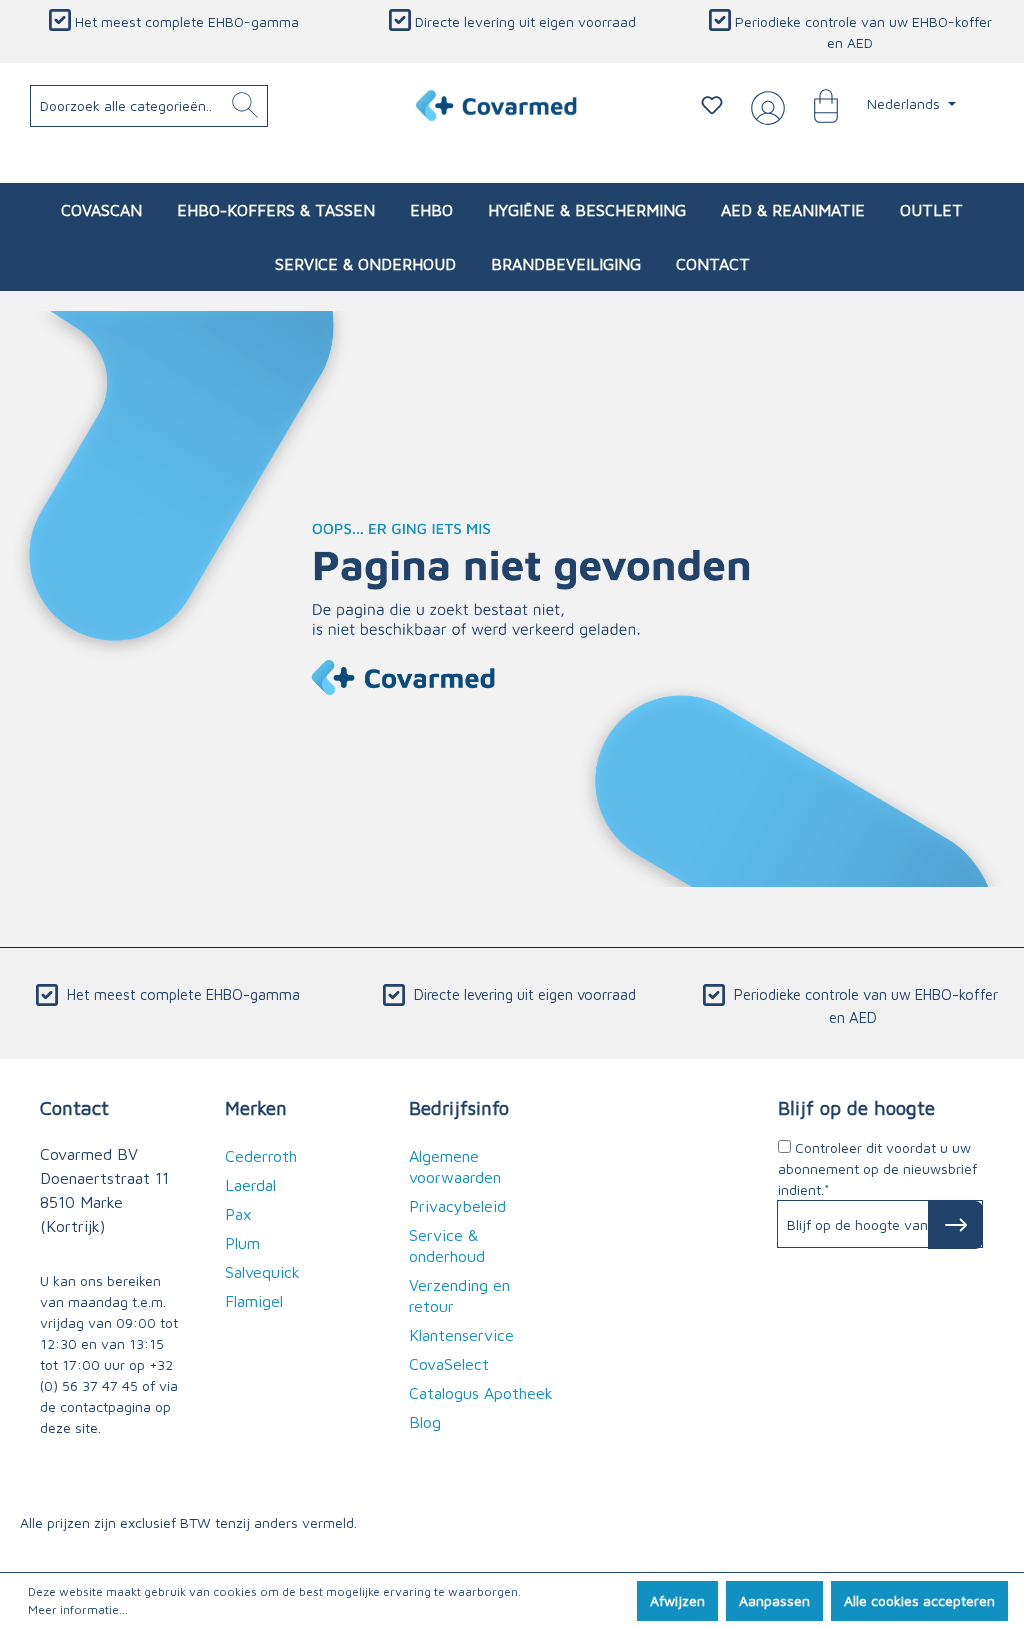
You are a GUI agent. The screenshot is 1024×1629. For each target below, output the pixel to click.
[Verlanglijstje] (712, 105)
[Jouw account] (764, 106)
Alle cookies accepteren (919, 1600)
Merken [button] (256, 1107)
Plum (242, 1243)
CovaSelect (449, 1364)
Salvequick (262, 1272)
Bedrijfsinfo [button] (459, 1107)
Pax (238, 1214)
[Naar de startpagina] (497, 105)
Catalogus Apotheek (481, 1393)
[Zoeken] (245, 106)
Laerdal (250, 1185)
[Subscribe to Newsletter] (955, 1225)
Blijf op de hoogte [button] (856, 1107)
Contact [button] (74, 1107)
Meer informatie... (78, 1609)
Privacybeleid (457, 1206)
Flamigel (254, 1301)
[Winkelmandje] (816, 105)
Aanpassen (774, 1600)
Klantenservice (461, 1335)
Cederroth (261, 1156)
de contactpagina (95, 1406)
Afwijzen (677, 1600)
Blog (425, 1422)
